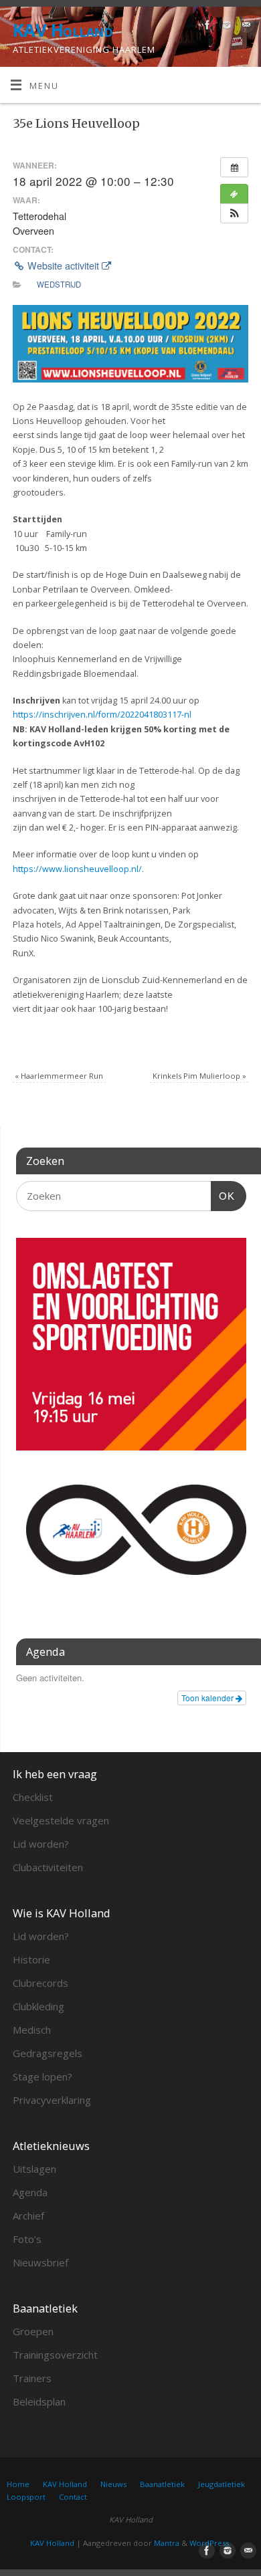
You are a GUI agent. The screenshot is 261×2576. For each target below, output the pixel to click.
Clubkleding (38, 2006)
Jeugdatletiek (222, 2484)
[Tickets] (234, 194)
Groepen (33, 2331)
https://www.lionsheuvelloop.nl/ (77, 869)
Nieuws (113, 2484)
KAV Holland (63, 30)
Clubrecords (40, 1983)
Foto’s (27, 2239)
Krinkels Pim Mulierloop (199, 1076)
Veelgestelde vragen (61, 1820)
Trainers (32, 2378)
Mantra (167, 2543)
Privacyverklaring (52, 2100)
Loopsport (26, 2497)
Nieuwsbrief (40, 2262)
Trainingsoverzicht (55, 2355)
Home (18, 2484)
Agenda (30, 2192)
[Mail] (245, 27)
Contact (73, 2497)
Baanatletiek (162, 2484)
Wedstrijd (59, 284)
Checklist (33, 1797)
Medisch (32, 2030)
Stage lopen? (42, 2076)
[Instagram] (225, 27)
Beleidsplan (39, 2401)
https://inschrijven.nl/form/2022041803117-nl (102, 715)
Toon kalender (208, 1698)
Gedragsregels (48, 2053)
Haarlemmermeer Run (59, 1076)
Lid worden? (41, 1844)
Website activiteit (63, 265)
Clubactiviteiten (48, 1867)
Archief (28, 2216)
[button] (234, 213)
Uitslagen (34, 2169)
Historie (31, 1959)
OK (223, 1196)
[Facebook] (206, 27)
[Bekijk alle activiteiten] (234, 167)
